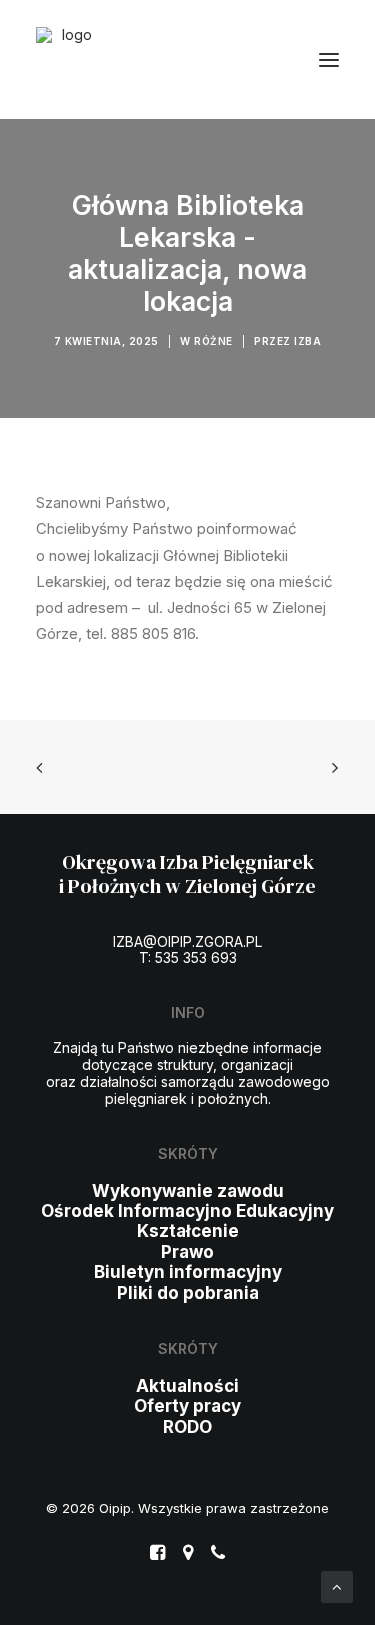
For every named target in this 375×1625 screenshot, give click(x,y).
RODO (187, 1427)
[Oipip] (68, 59)
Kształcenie (188, 1231)
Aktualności (187, 1386)
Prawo (187, 1252)
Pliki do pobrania (188, 1293)
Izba (307, 341)
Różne (213, 341)
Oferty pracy (187, 1406)
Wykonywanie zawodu (188, 1191)
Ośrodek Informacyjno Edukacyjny (187, 1211)
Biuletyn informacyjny (188, 1272)
